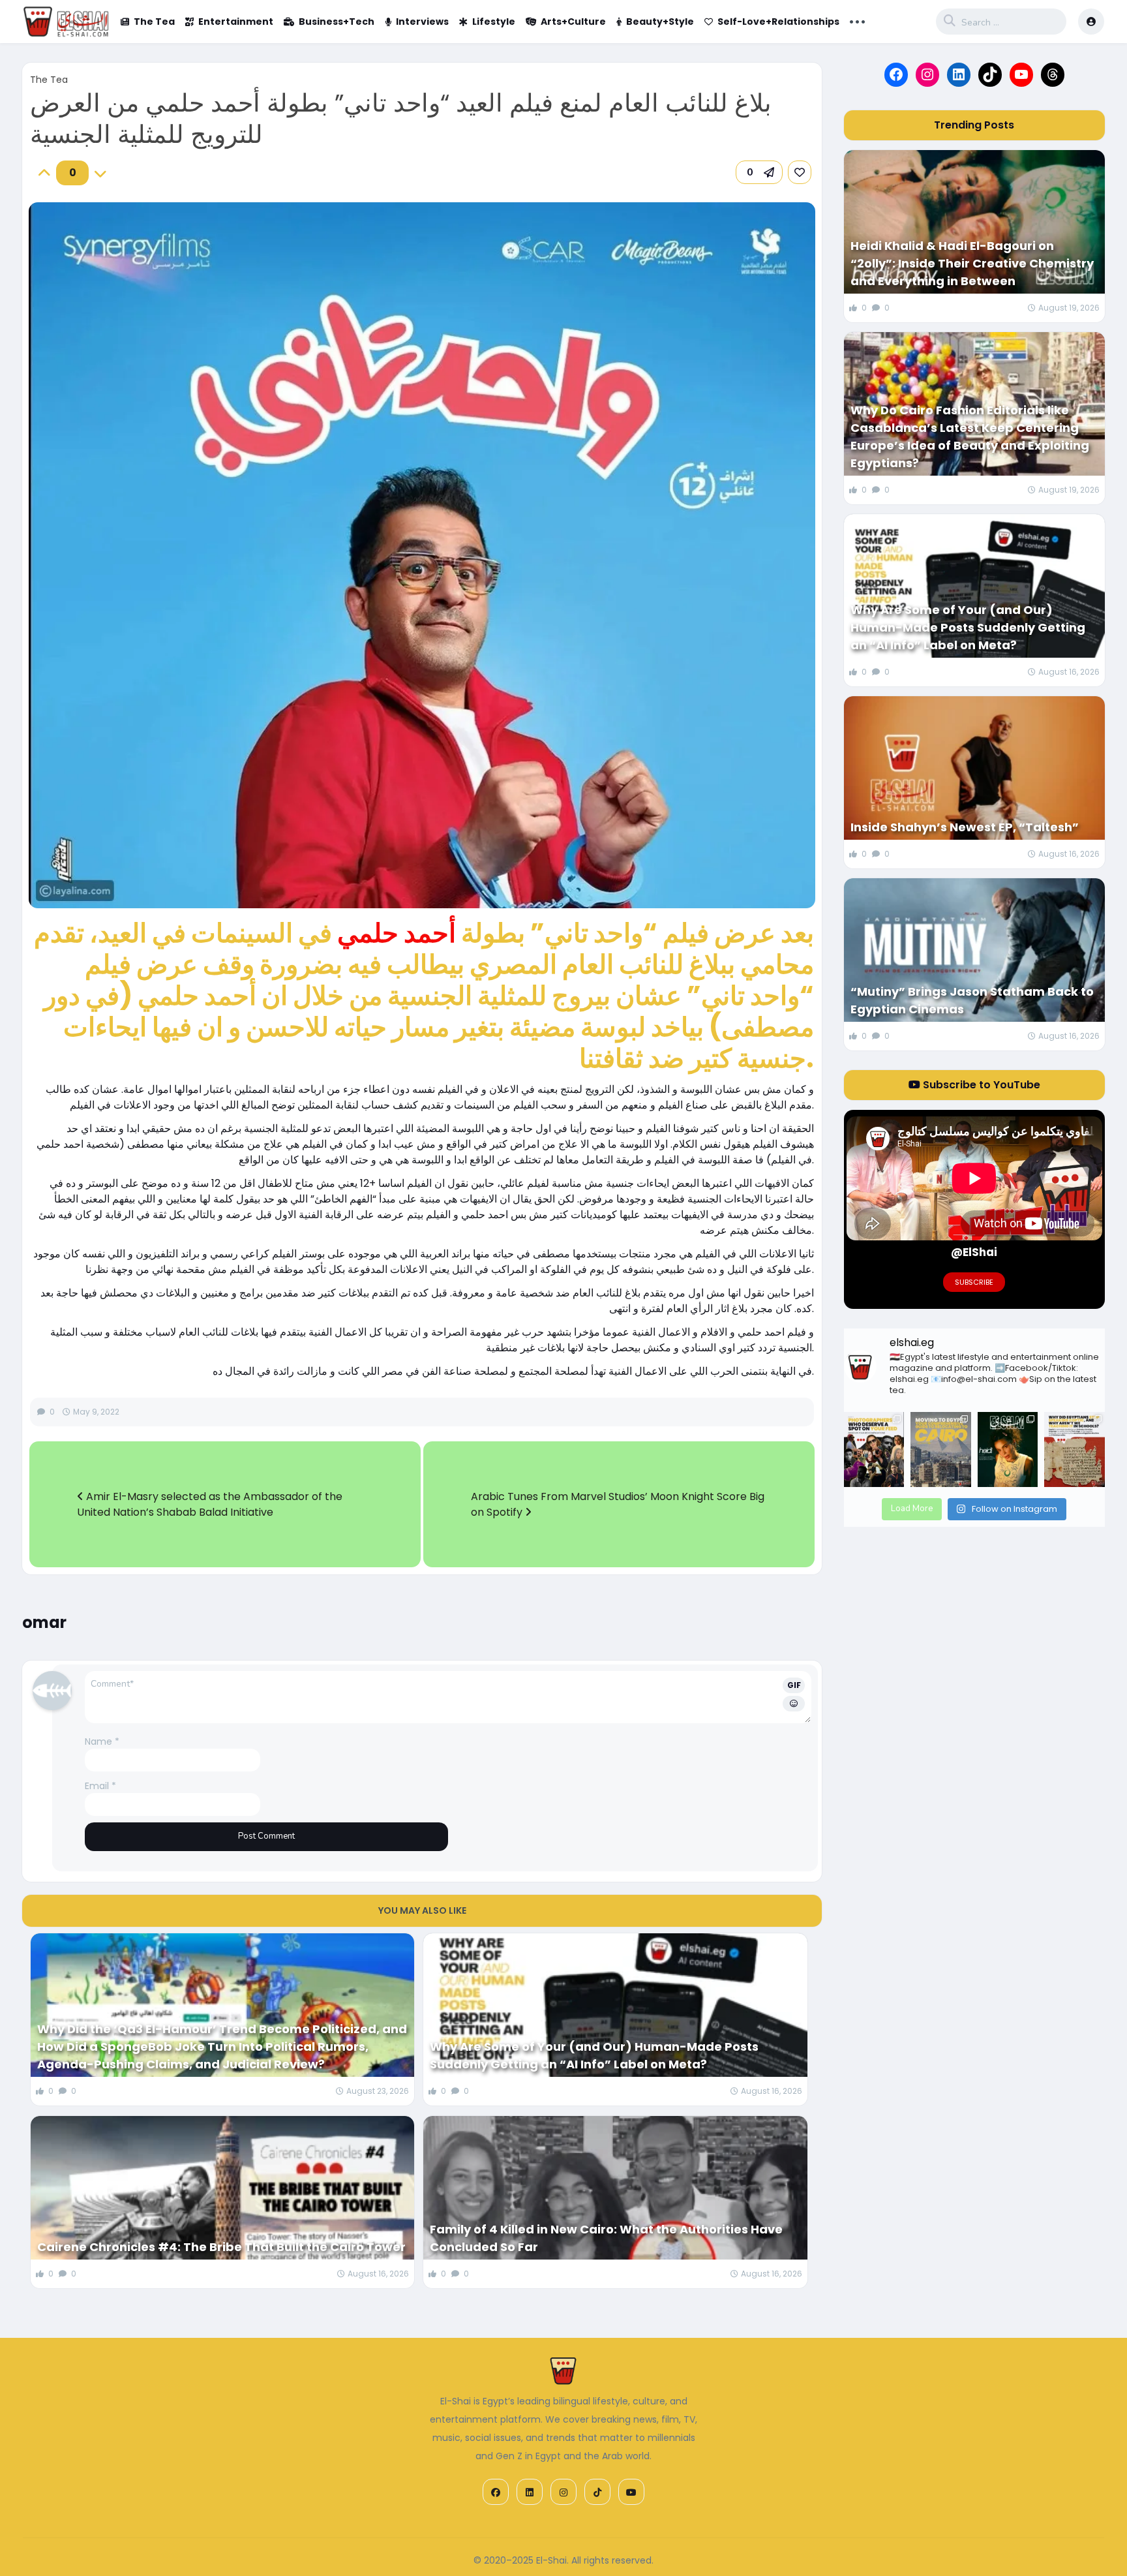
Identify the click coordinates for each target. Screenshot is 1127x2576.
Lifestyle (494, 22)
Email (100, 1786)
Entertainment (236, 22)
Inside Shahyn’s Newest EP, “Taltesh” (965, 827)
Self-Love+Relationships (778, 22)
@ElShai (974, 1252)
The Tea (154, 22)
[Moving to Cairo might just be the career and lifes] (940, 1450)
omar (44, 1622)
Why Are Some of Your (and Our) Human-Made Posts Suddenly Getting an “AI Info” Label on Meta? (594, 2055)
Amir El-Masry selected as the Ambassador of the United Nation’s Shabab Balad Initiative (210, 1504)
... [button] (857, 20)
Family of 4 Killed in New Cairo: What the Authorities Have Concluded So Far (606, 2238)
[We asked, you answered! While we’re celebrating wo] (874, 1450)
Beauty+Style (660, 22)
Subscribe (974, 1282)
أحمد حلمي (397, 933)
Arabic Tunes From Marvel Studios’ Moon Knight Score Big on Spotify (618, 1504)
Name (102, 1741)
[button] (759, 172)
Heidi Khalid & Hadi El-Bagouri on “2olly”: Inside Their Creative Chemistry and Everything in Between (972, 263)
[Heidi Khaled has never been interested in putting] (1008, 1450)
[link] (800, 172)
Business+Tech (337, 22)
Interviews (422, 22)
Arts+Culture (573, 22)
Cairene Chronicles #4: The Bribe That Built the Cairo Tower (221, 2247)
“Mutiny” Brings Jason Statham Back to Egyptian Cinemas (972, 1000)
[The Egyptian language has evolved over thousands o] (1074, 1450)
